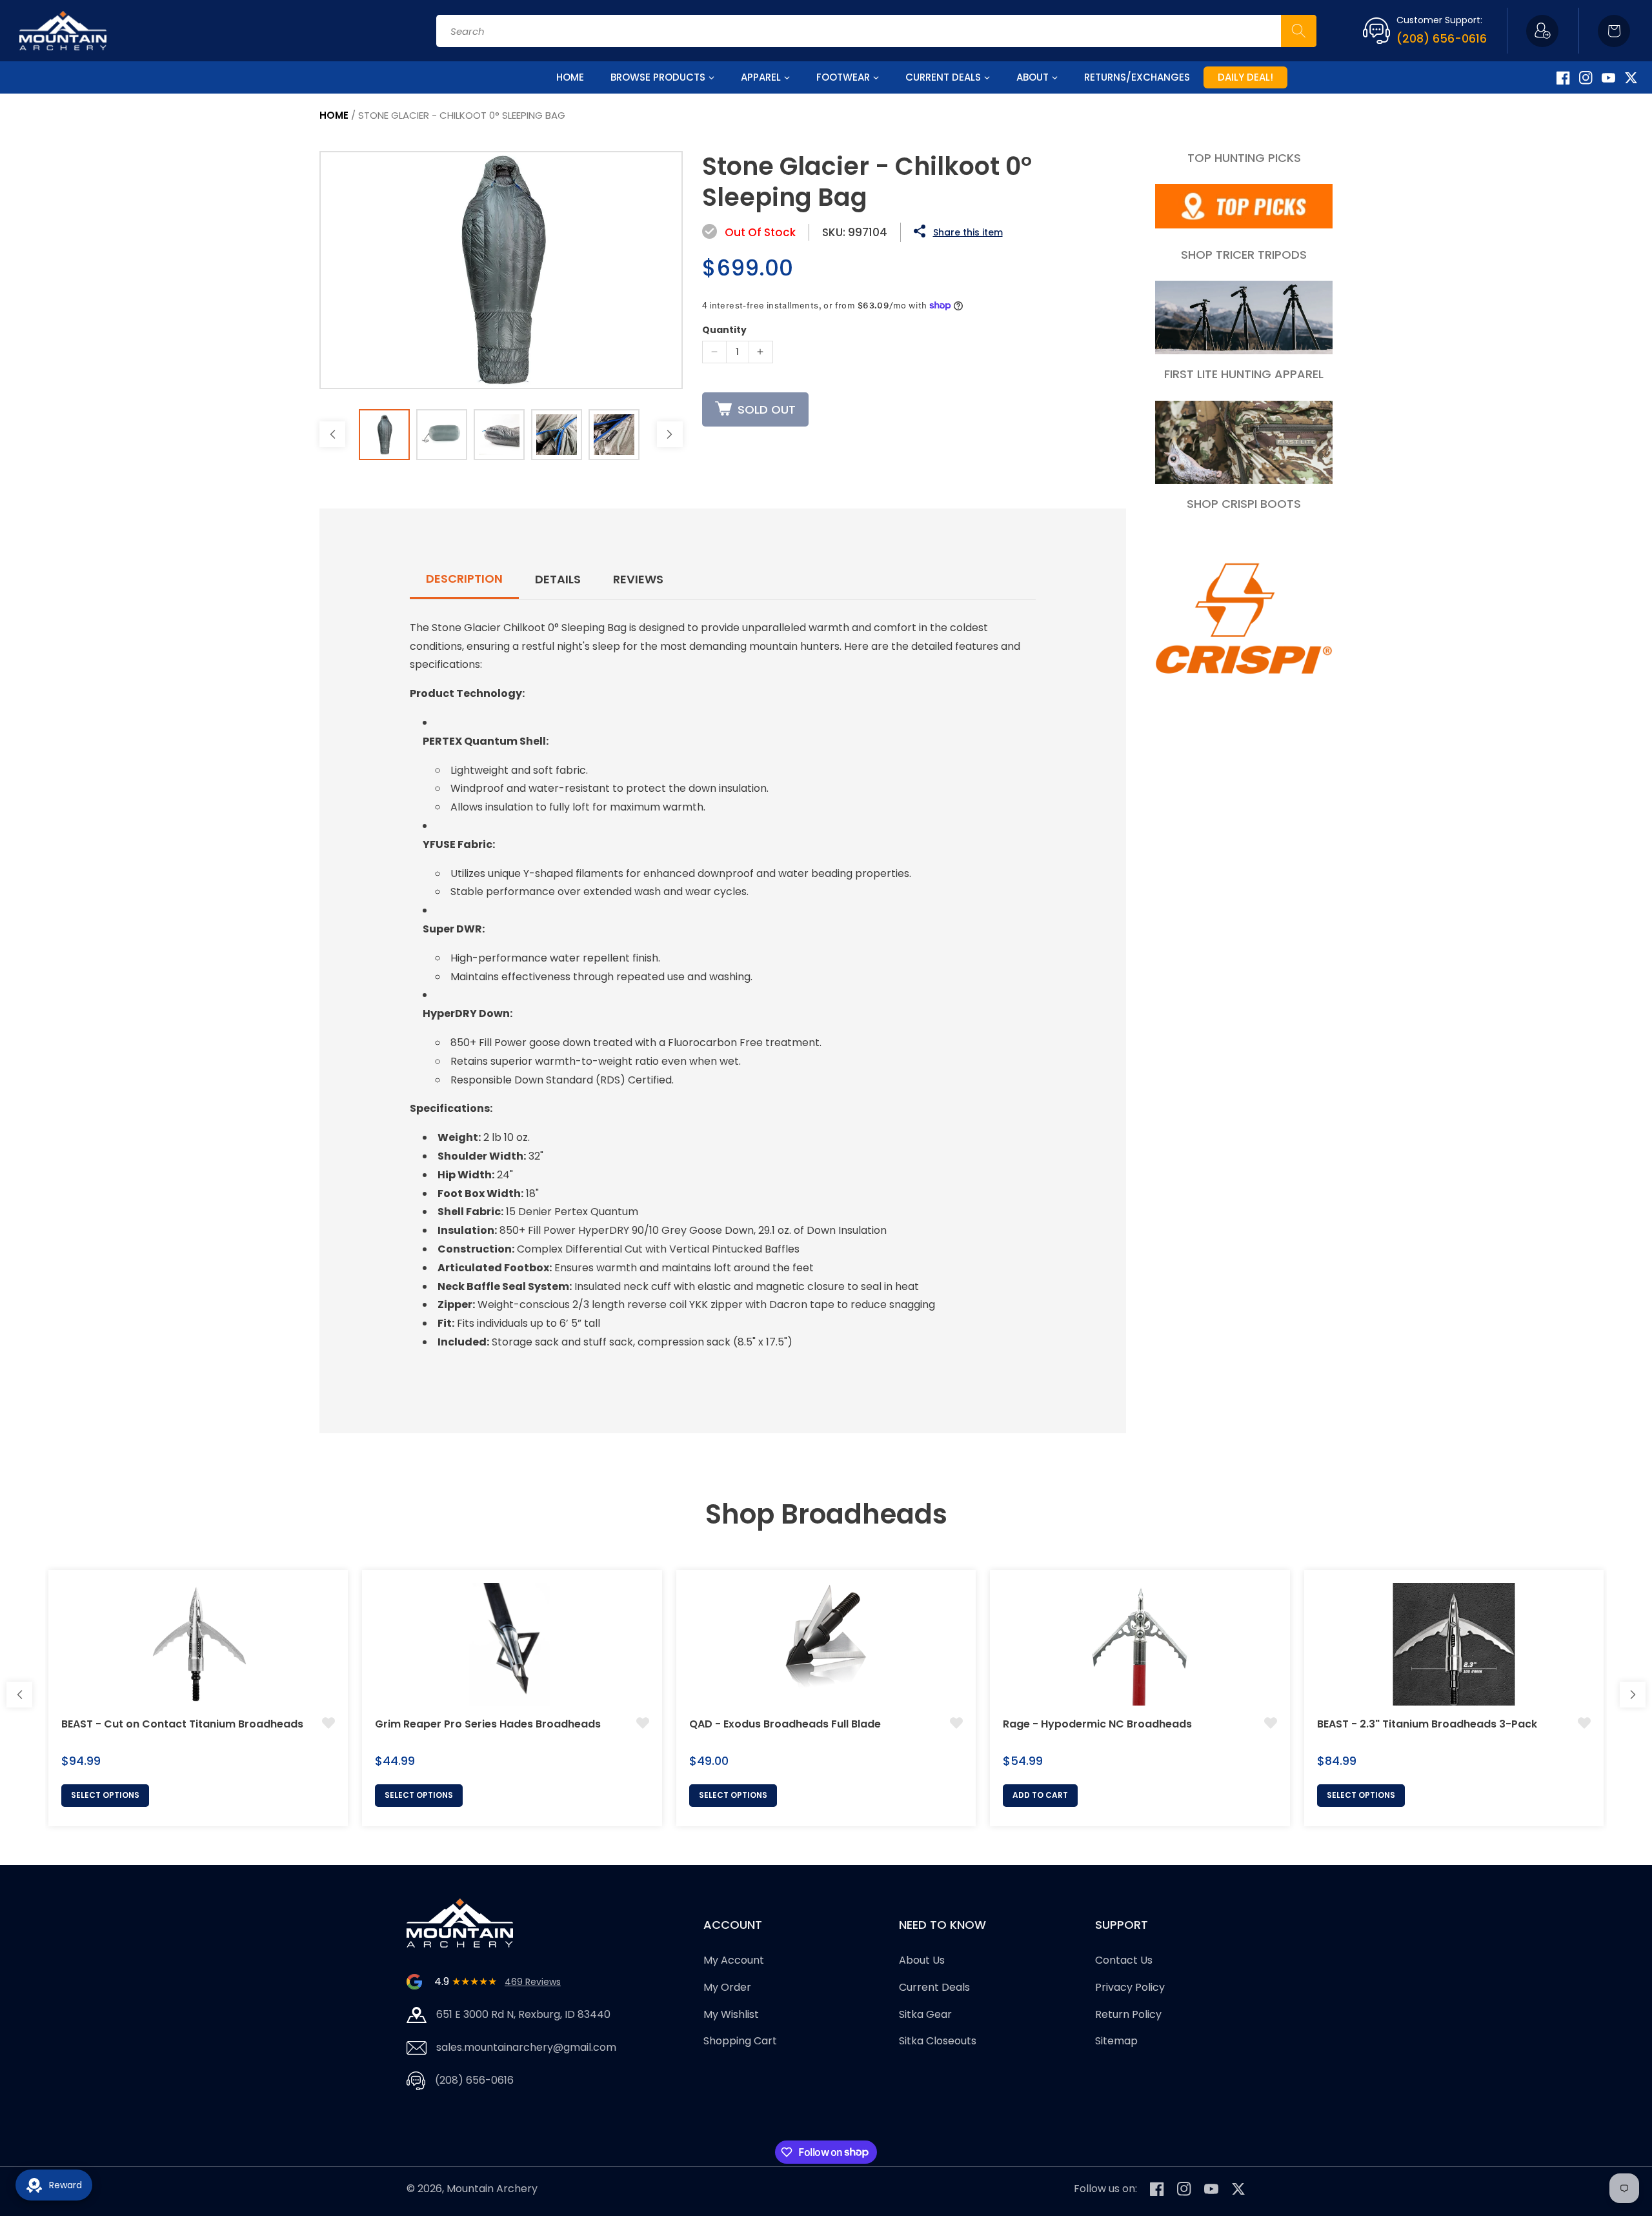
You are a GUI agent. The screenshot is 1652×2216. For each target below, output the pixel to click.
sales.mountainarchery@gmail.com (526, 2047)
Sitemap (1116, 2041)
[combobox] (876, 31)
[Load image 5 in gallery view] (614, 435)
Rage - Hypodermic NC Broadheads (1097, 1724)
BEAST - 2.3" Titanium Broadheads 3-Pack (1427, 1724)
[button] (1614, 31)
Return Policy (1128, 2014)
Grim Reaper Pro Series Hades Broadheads (488, 1724)
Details (558, 579)
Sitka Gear (925, 2014)
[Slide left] (332, 434)
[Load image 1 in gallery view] (384, 435)
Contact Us (1124, 1960)
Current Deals (934, 1987)
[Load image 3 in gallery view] (499, 435)
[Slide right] (670, 434)
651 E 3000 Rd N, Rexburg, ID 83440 (523, 2014)
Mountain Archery (492, 2189)
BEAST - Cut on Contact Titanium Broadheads (182, 1724)
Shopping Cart (740, 2041)
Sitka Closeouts (938, 2041)
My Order (727, 1987)
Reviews (638, 579)
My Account (734, 1960)
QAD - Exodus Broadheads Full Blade (785, 1724)
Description (464, 579)
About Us (922, 1960)
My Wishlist (731, 2014)
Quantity (724, 330)
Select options (105, 1795)
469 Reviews (533, 1982)
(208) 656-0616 (1442, 38)
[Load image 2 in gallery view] (442, 435)
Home (334, 115)
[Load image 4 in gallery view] (557, 435)
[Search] (1299, 31)
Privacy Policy (1130, 1987)
